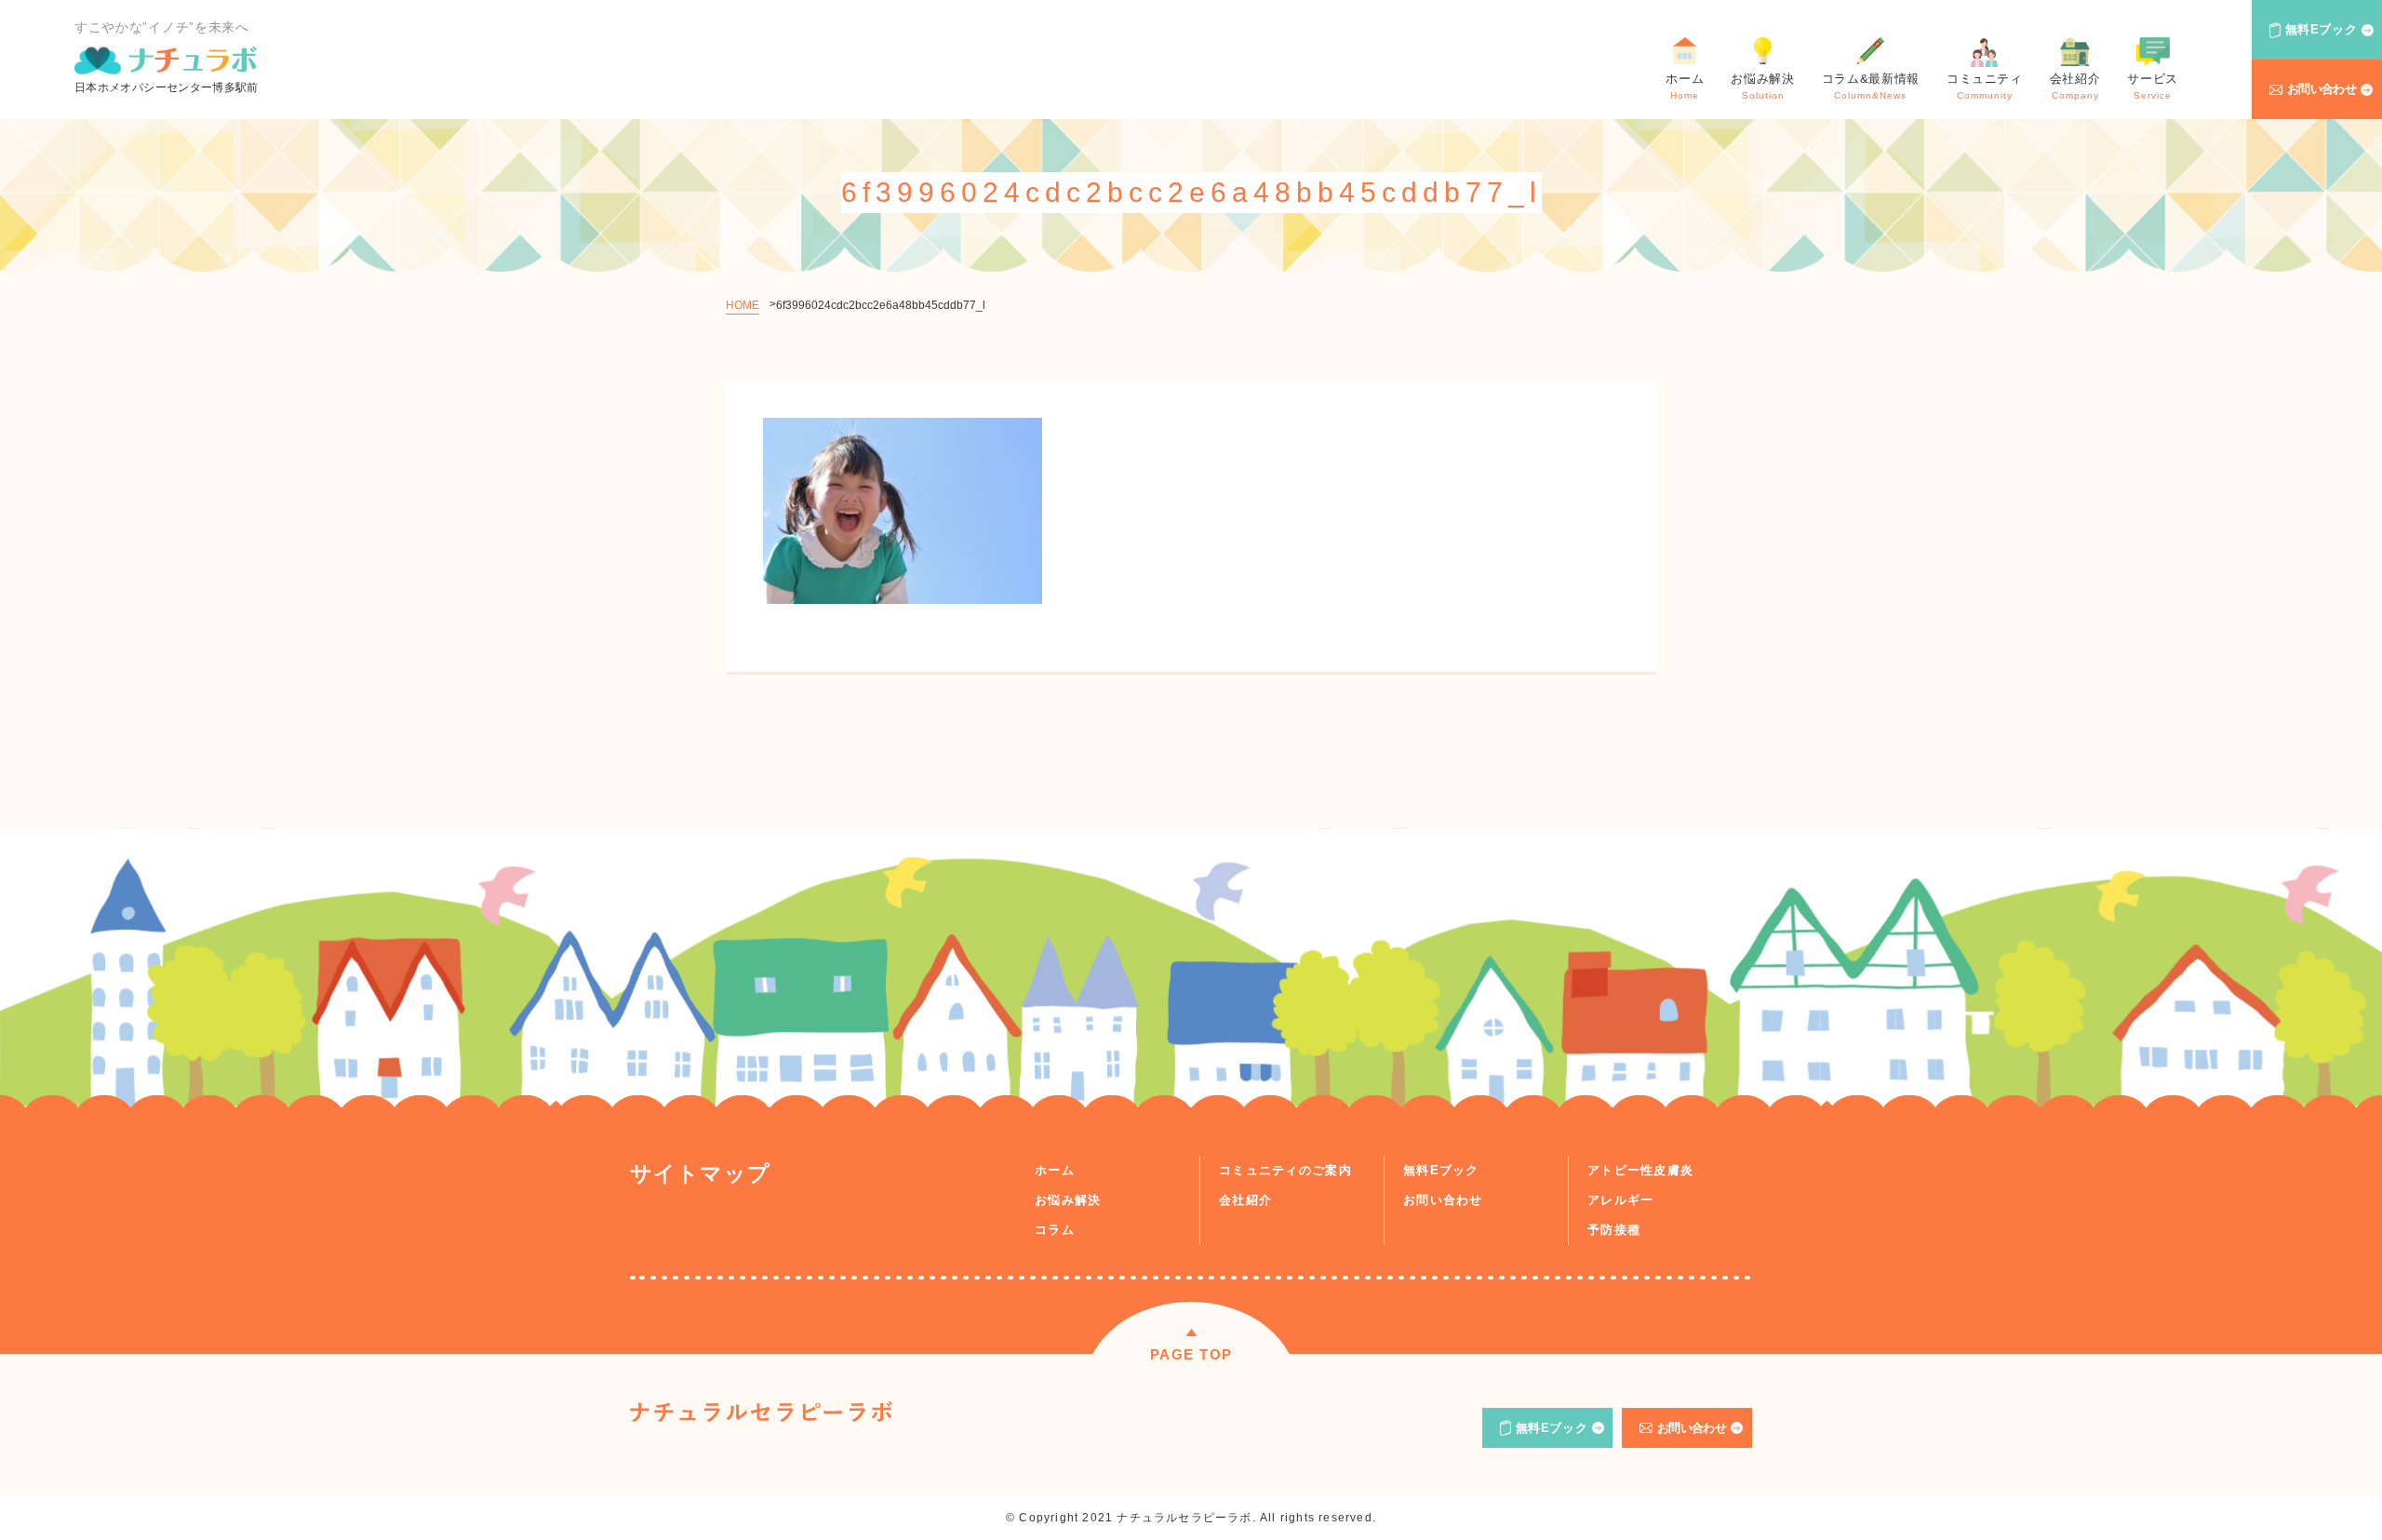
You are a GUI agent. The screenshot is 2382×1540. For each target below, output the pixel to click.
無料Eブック (2322, 29)
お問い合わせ (2322, 89)
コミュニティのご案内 (1285, 1170)
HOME (743, 305)
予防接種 (1614, 1230)
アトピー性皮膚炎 (1640, 1170)
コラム (1055, 1230)
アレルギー (1621, 1200)
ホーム (1055, 1170)
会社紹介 (1245, 1200)
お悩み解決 (1068, 1200)
